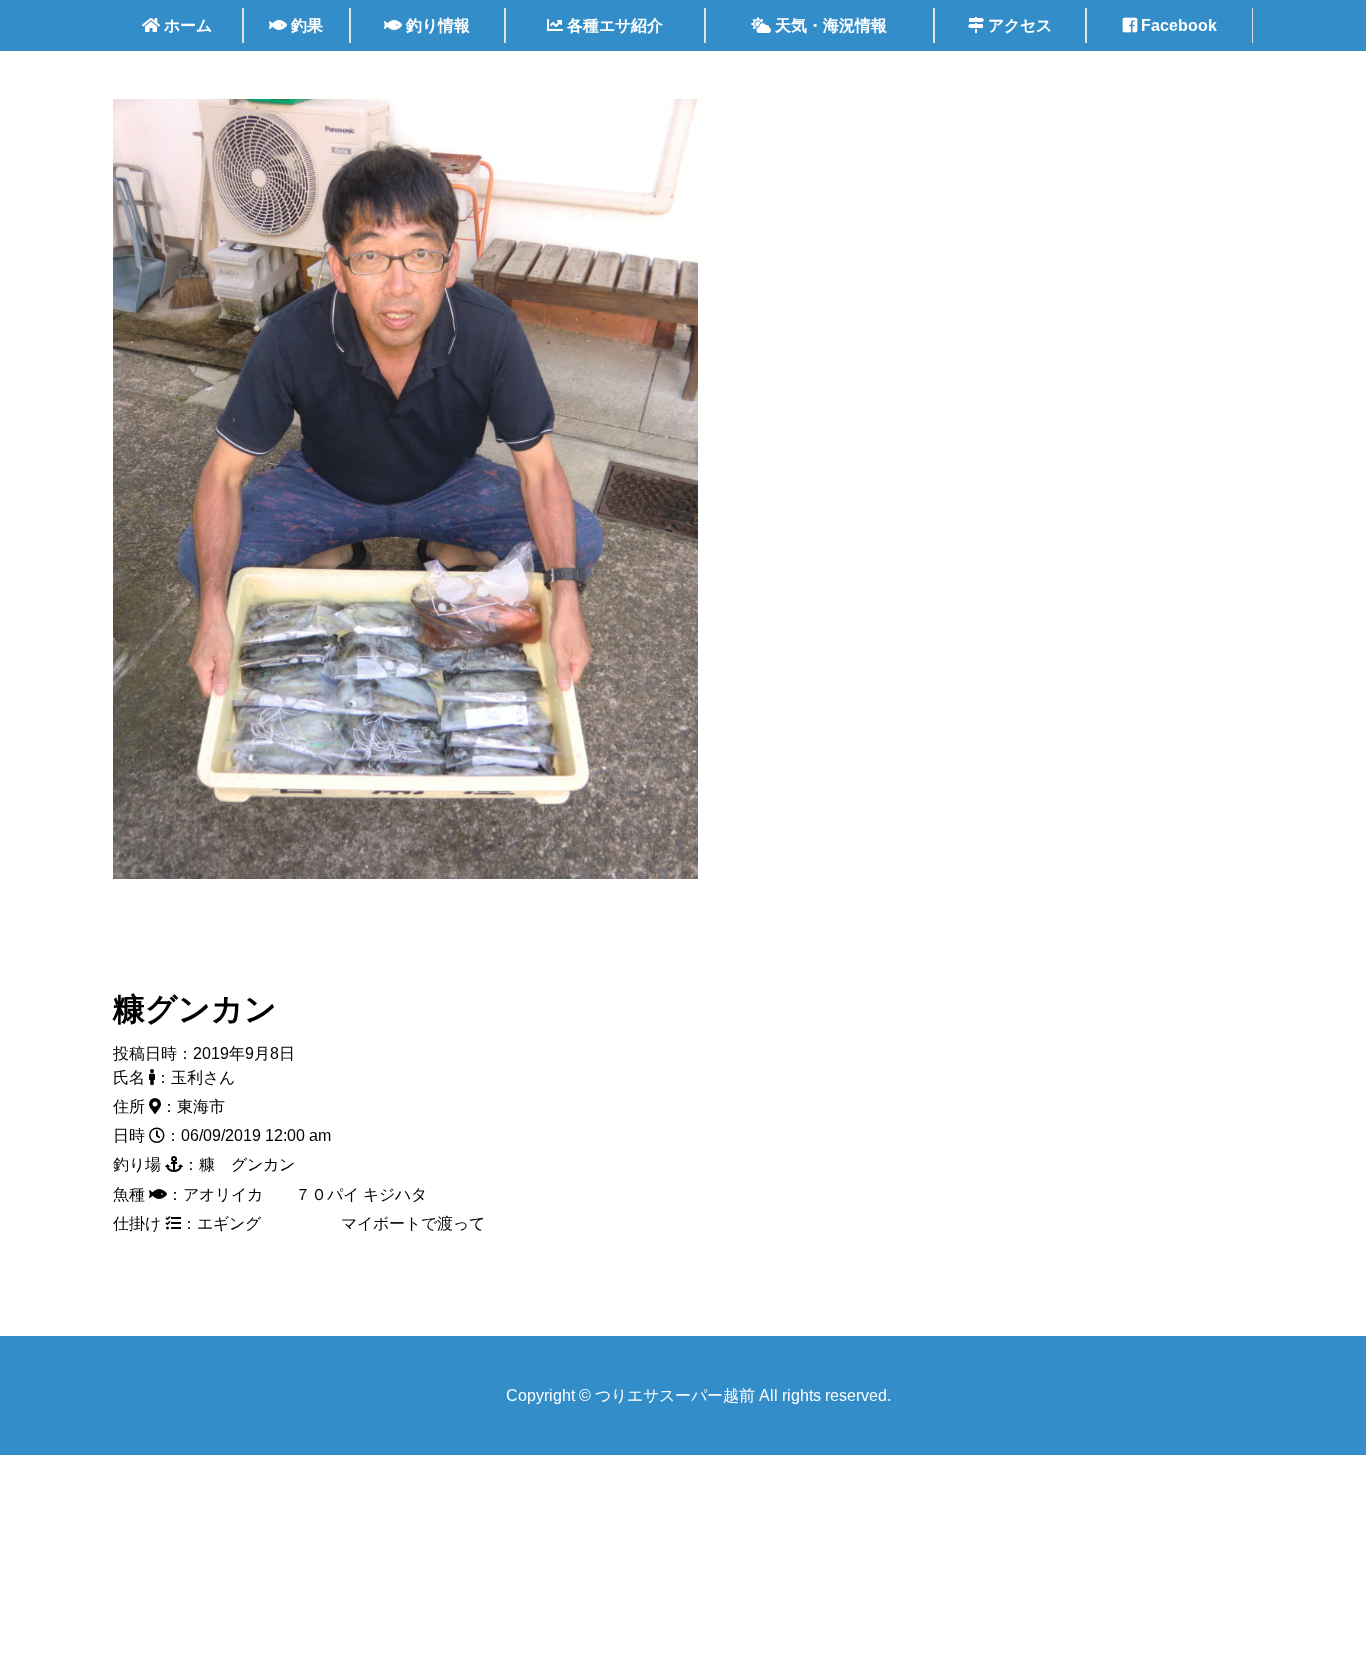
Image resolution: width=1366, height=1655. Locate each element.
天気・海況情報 (829, 25)
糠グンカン (195, 1009)
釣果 (305, 25)
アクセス (1018, 25)
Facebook (1177, 25)
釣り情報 (436, 25)
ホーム (186, 25)
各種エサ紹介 (613, 25)
